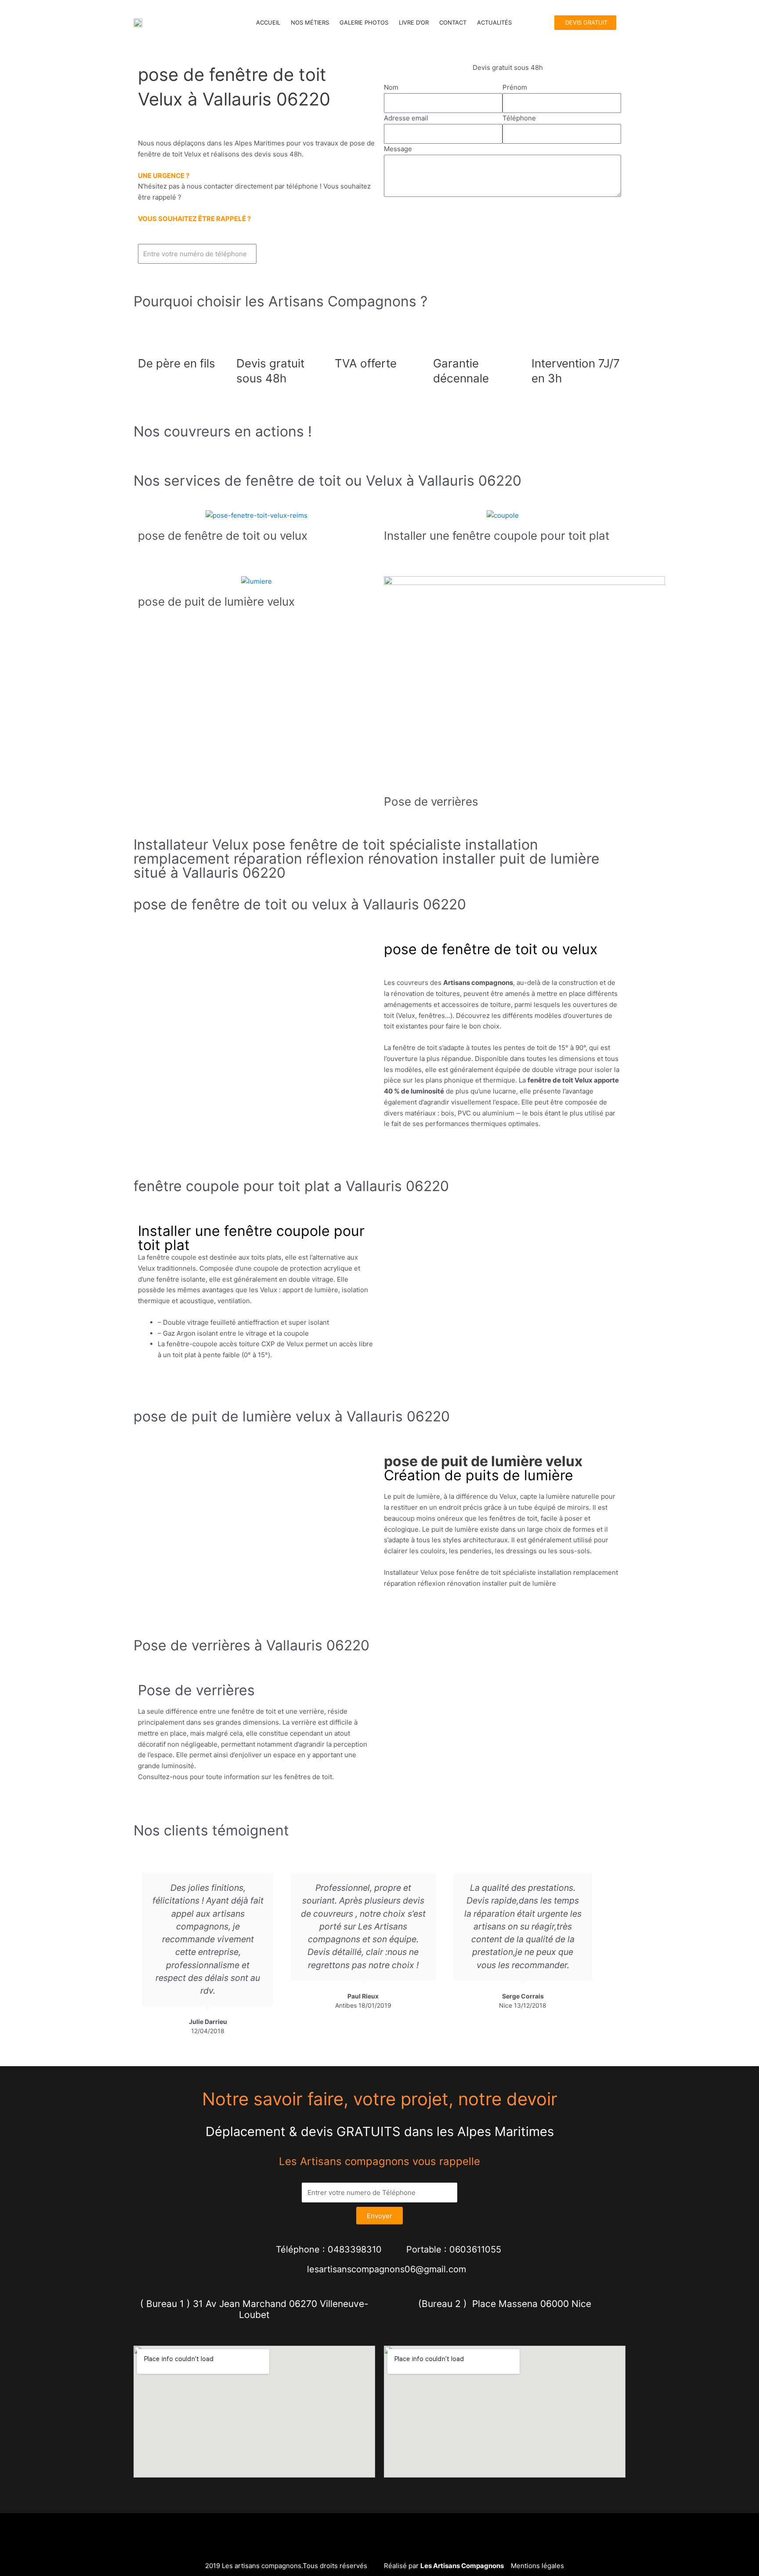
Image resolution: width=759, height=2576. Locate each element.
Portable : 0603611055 (454, 2249)
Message (398, 149)
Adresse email (406, 118)
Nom (391, 87)
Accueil (268, 22)
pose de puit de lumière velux (216, 601)
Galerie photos (364, 22)
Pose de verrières (431, 801)
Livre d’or (414, 22)
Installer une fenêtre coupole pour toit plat (497, 536)
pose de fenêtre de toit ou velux (223, 536)
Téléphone (519, 118)
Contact (453, 22)
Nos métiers (310, 22)
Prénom (515, 87)
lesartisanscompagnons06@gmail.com (387, 2269)
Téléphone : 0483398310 (329, 2249)
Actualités (494, 22)
